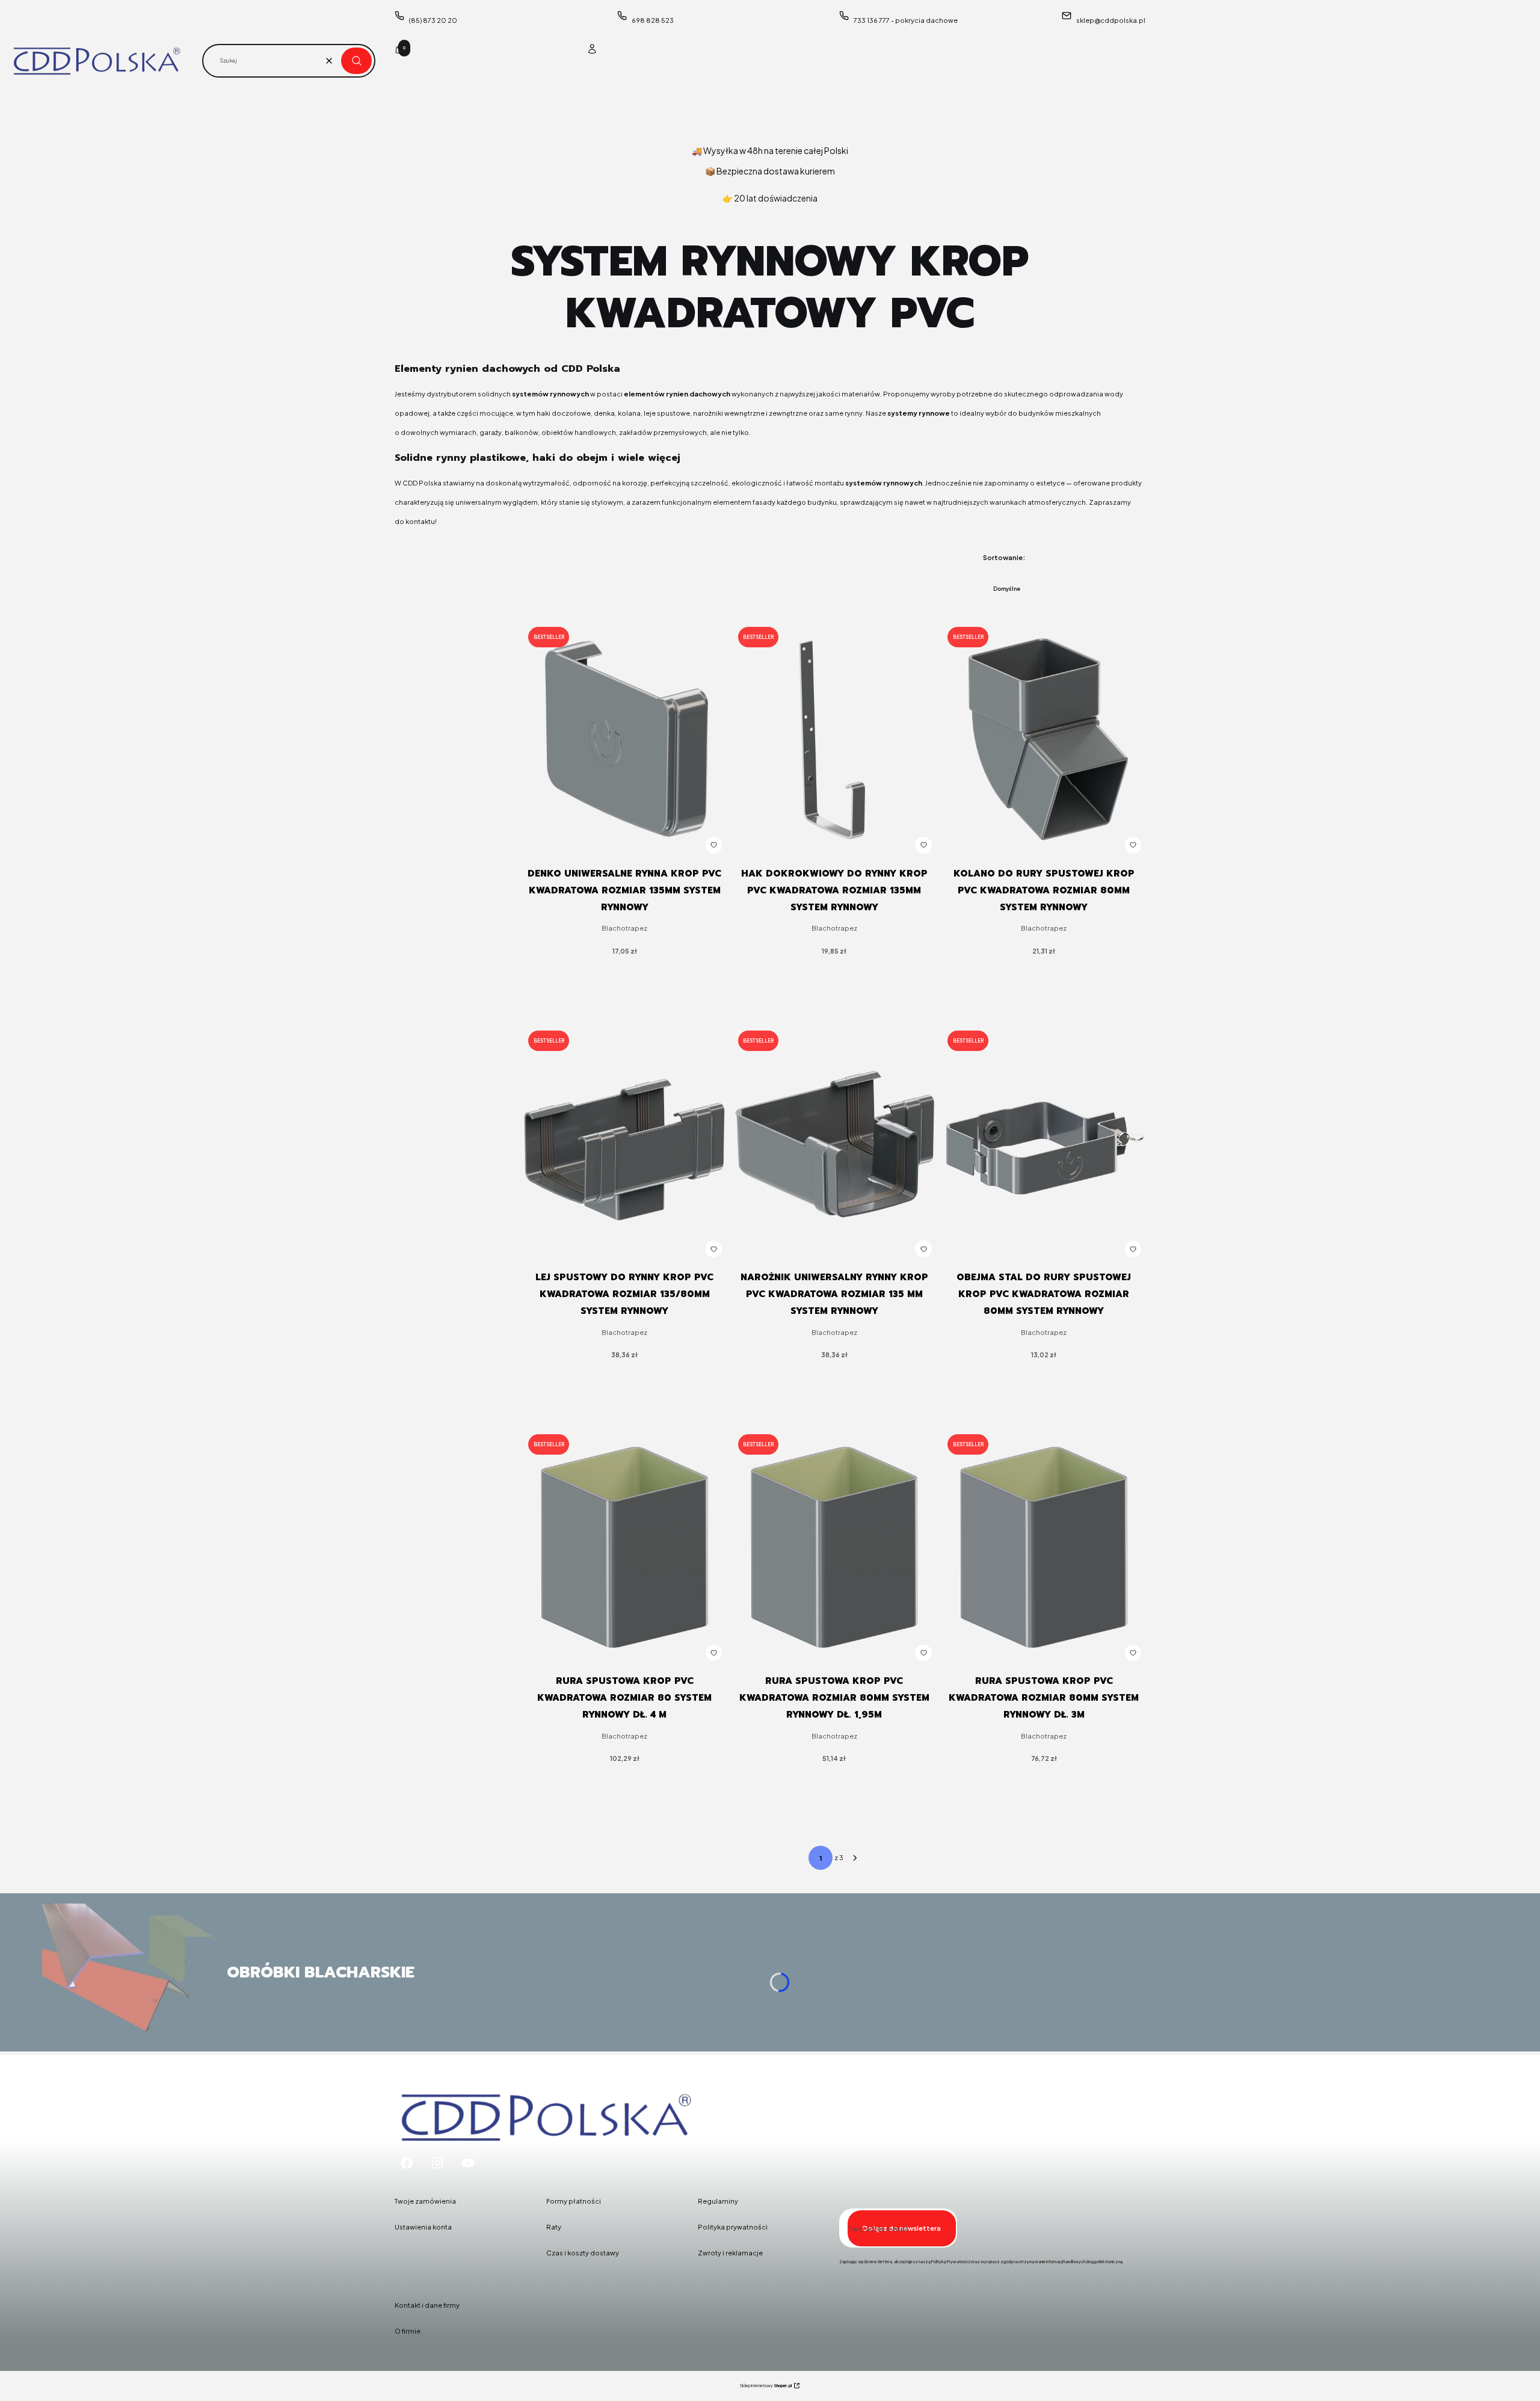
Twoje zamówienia (425, 2201)
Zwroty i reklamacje (730, 2253)
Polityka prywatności (733, 2227)
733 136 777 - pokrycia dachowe (906, 20)
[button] (356, 61)
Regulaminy (718, 2201)
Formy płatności (574, 2201)
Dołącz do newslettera (902, 2228)
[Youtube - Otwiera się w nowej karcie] (468, 2163)
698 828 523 (653, 20)
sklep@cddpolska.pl (1111, 20)
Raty (554, 2227)
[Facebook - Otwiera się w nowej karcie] (407, 2163)
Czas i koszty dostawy (583, 2253)
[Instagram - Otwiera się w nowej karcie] (437, 2163)
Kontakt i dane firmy (427, 2305)
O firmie (408, 2331)
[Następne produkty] (855, 1858)
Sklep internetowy (766, 2386)
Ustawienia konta (423, 2227)
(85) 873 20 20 (433, 20)
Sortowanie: (1004, 557)
